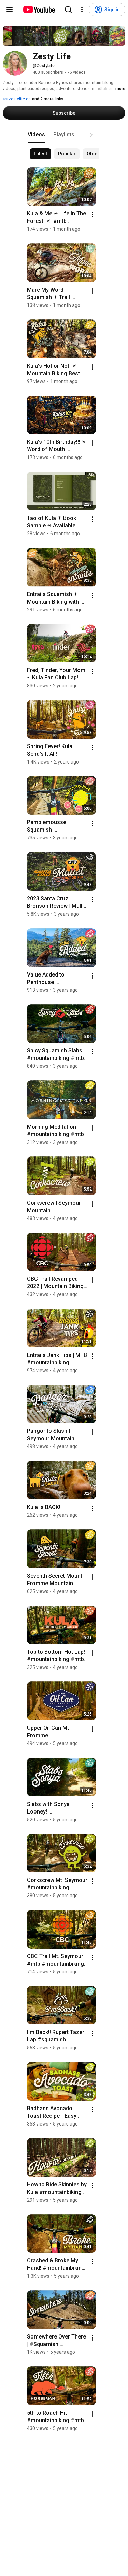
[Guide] (10, 10)
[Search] (68, 10)
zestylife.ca (19, 99)
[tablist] (64, 135)
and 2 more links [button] (48, 99)
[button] (91, 135)
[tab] (36, 135)
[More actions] (93, 215)
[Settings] (82, 10)
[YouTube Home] (39, 10)
